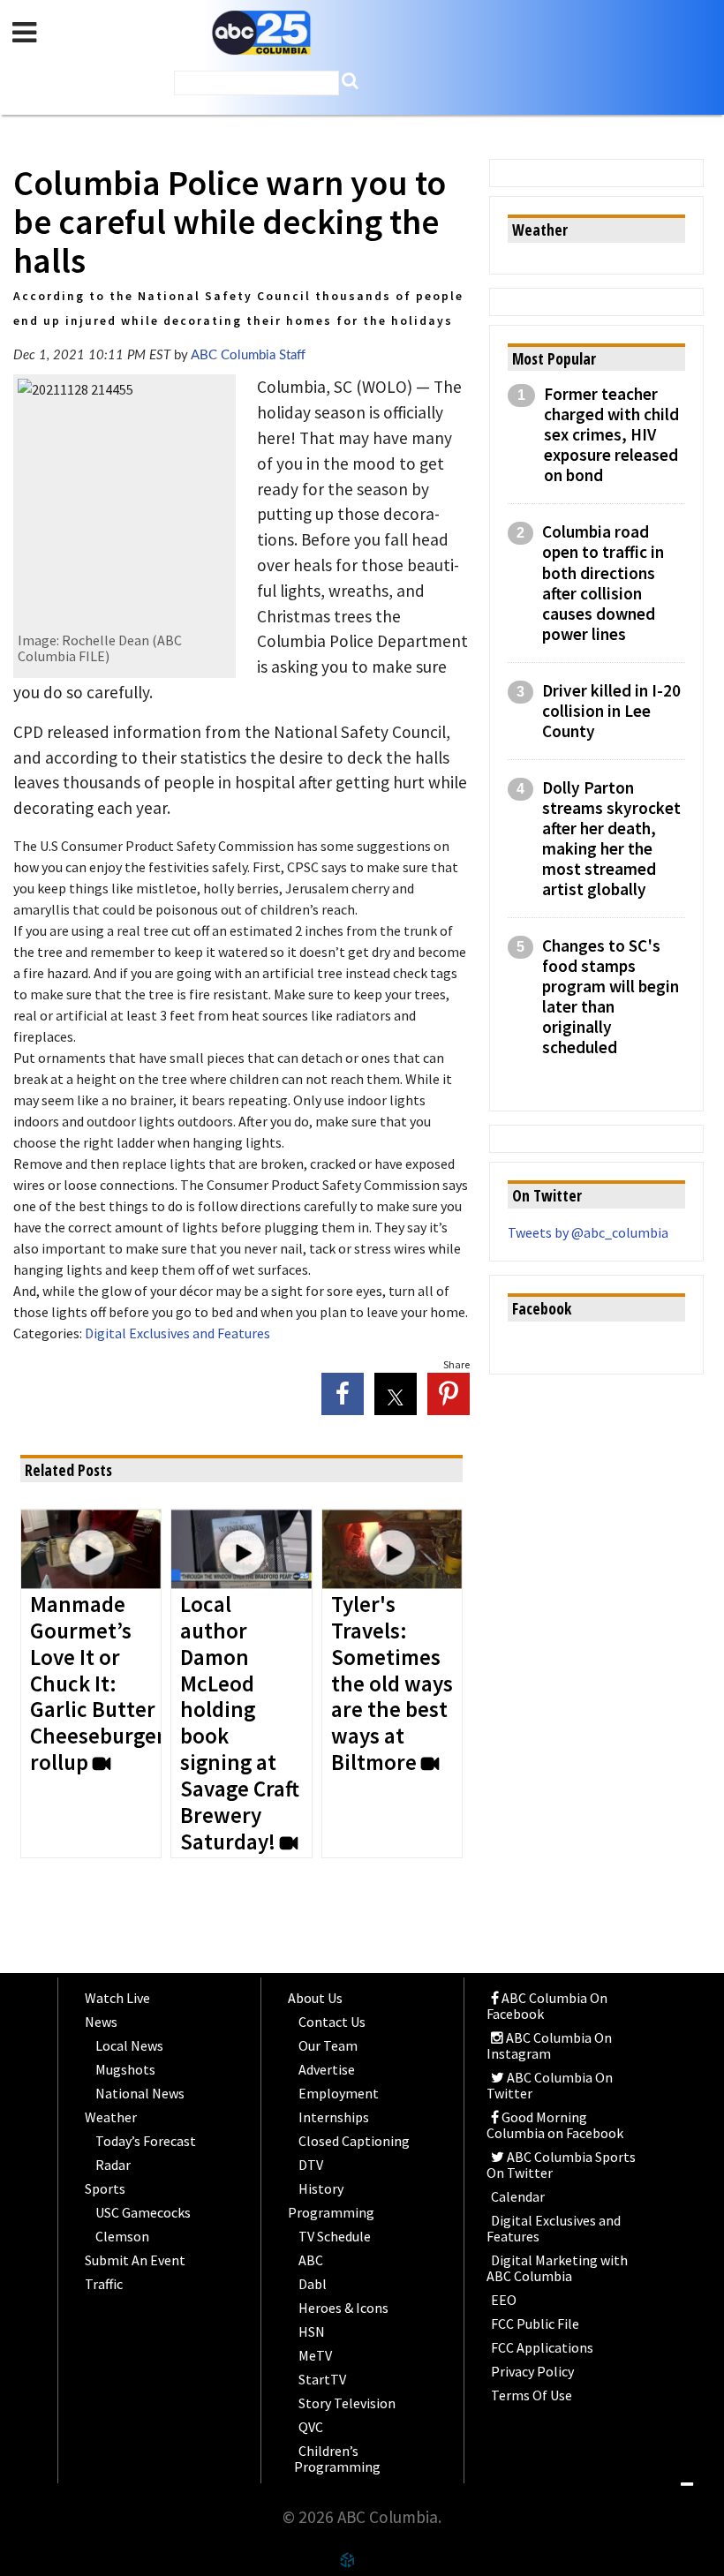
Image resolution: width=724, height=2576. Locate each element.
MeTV (315, 2355)
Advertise (327, 2069)
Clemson (122, 2236)
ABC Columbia (261, 33)
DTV (311, 2165)
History (321, 2188)
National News (140, 2093)
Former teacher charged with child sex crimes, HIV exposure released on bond (611, 435)
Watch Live (117, 1998)
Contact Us (332, 2022)
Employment (339, 2093)
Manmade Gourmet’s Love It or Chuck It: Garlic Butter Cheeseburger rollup (98, 1684)
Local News (129, 2045)
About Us (315, 1998)
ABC (311, 2260)
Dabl (313, 2284)
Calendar (518, 2196)
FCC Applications (542, 2347)
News (101, 2022)
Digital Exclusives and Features (177, 1333)
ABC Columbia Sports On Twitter (561, 2165)
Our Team (328, 2045)
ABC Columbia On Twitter (550, 2085)
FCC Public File (535, 2324)
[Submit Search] (350, 81)
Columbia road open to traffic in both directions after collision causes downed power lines (603, 583)
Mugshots (125, 2069)
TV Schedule (335, 2236)
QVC (311, 2427)
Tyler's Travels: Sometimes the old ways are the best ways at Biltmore (392, 1684)
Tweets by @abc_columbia (588, 1232)
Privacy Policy (532, 2371)
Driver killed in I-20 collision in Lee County (611, 711)
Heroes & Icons (343, 2308)
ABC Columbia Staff (248, 355)
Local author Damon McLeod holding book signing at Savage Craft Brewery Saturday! (240, 1724)
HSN (312, 2331)
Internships (334, 2117)
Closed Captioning (354, 2141)
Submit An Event (135, 2260)
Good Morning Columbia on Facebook (555, 2125)
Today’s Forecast (146, 2141)
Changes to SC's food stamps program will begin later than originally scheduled (611, 997)
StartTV (322, 2379)
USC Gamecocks (143, 2212)
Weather (111, 2117)
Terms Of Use (532, 2395)
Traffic (104, 2284)
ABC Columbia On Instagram (549, 2045)
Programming (331, 2212)
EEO (504, 2300)
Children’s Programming (337, 2459)
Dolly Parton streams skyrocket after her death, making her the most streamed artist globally (611, 839)
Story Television (347, 2403)
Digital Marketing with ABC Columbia (557, 2268)
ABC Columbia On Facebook (547, 2006)
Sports (105, 2188)
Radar (113, 2165)
